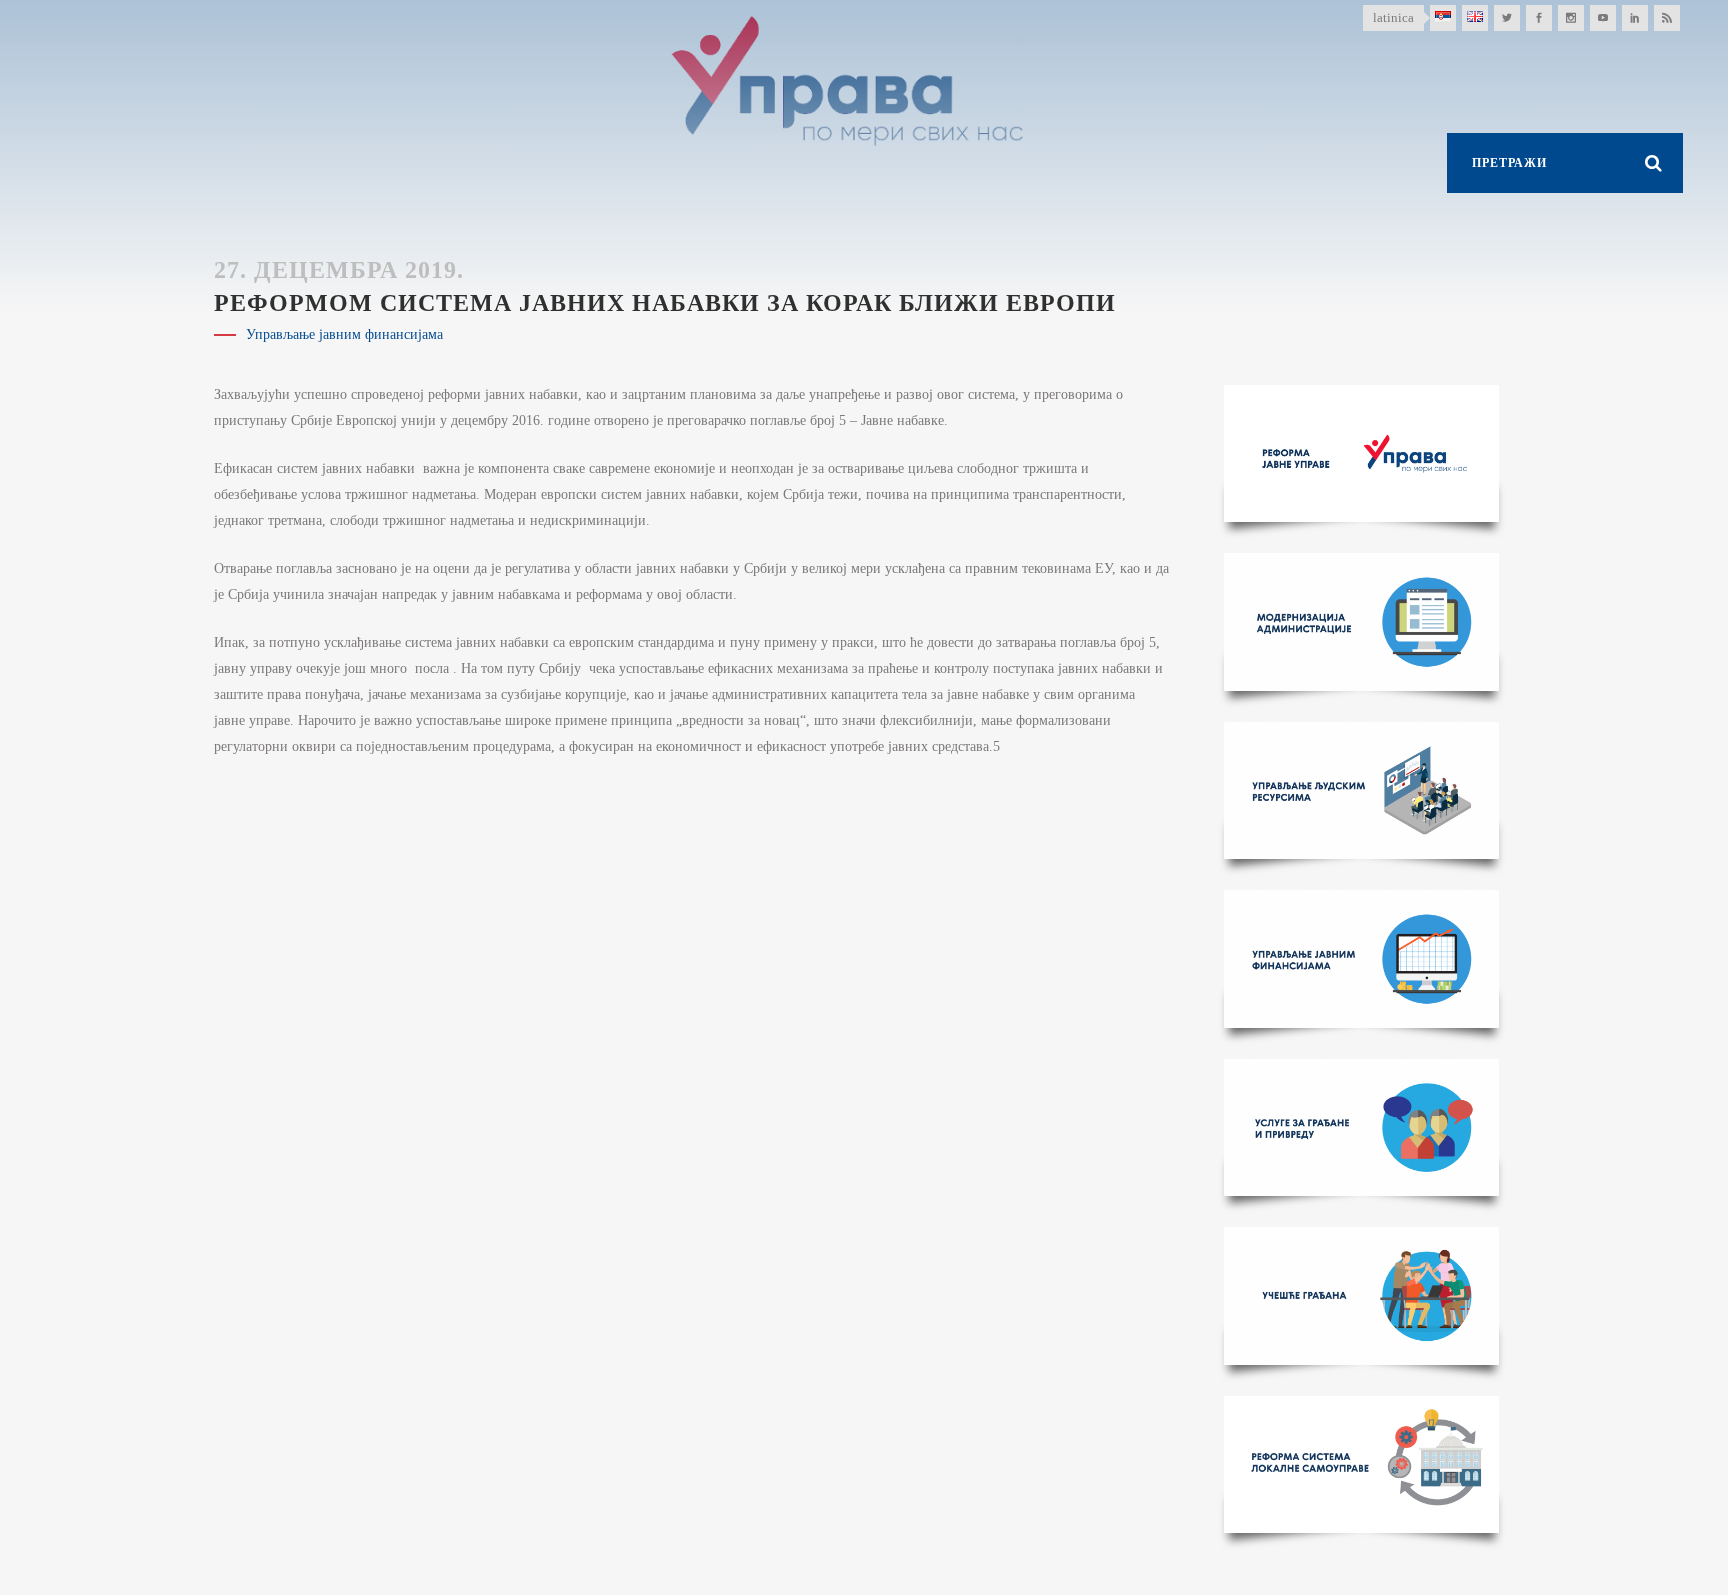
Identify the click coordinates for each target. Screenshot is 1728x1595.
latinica (1393, 17)
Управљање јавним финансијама (344, 334)
